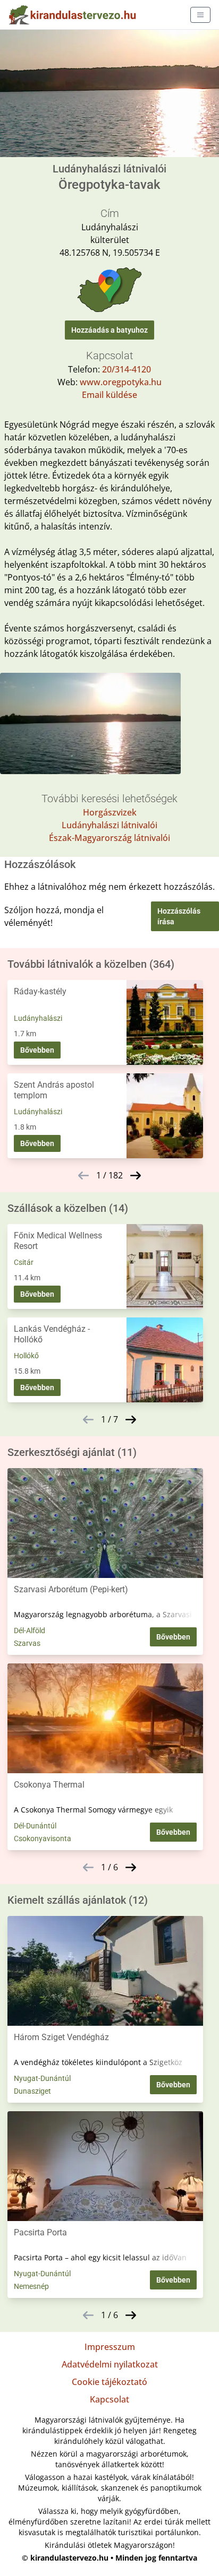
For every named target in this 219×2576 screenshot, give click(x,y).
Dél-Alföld (30, 1630)
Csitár (24, 1262)
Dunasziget (32, 2091)
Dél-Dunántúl (35, 1826)
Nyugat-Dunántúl (42, 2078)
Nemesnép (31, 2286)
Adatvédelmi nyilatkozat (110, 2364)
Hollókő (26, 1356)
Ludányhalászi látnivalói (109, 825)
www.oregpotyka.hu (121, 382)
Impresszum (110, 2347)
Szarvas (27, 1643)
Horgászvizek (110, 812)
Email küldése (109, 395)
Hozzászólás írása (179, 916)
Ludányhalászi (38, 1018)
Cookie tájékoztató (109, 2382)
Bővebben (37, 1050)
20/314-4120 (127, 369)
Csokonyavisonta (43, 1838)
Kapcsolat (109, 2399)
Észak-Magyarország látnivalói (109, 838)
